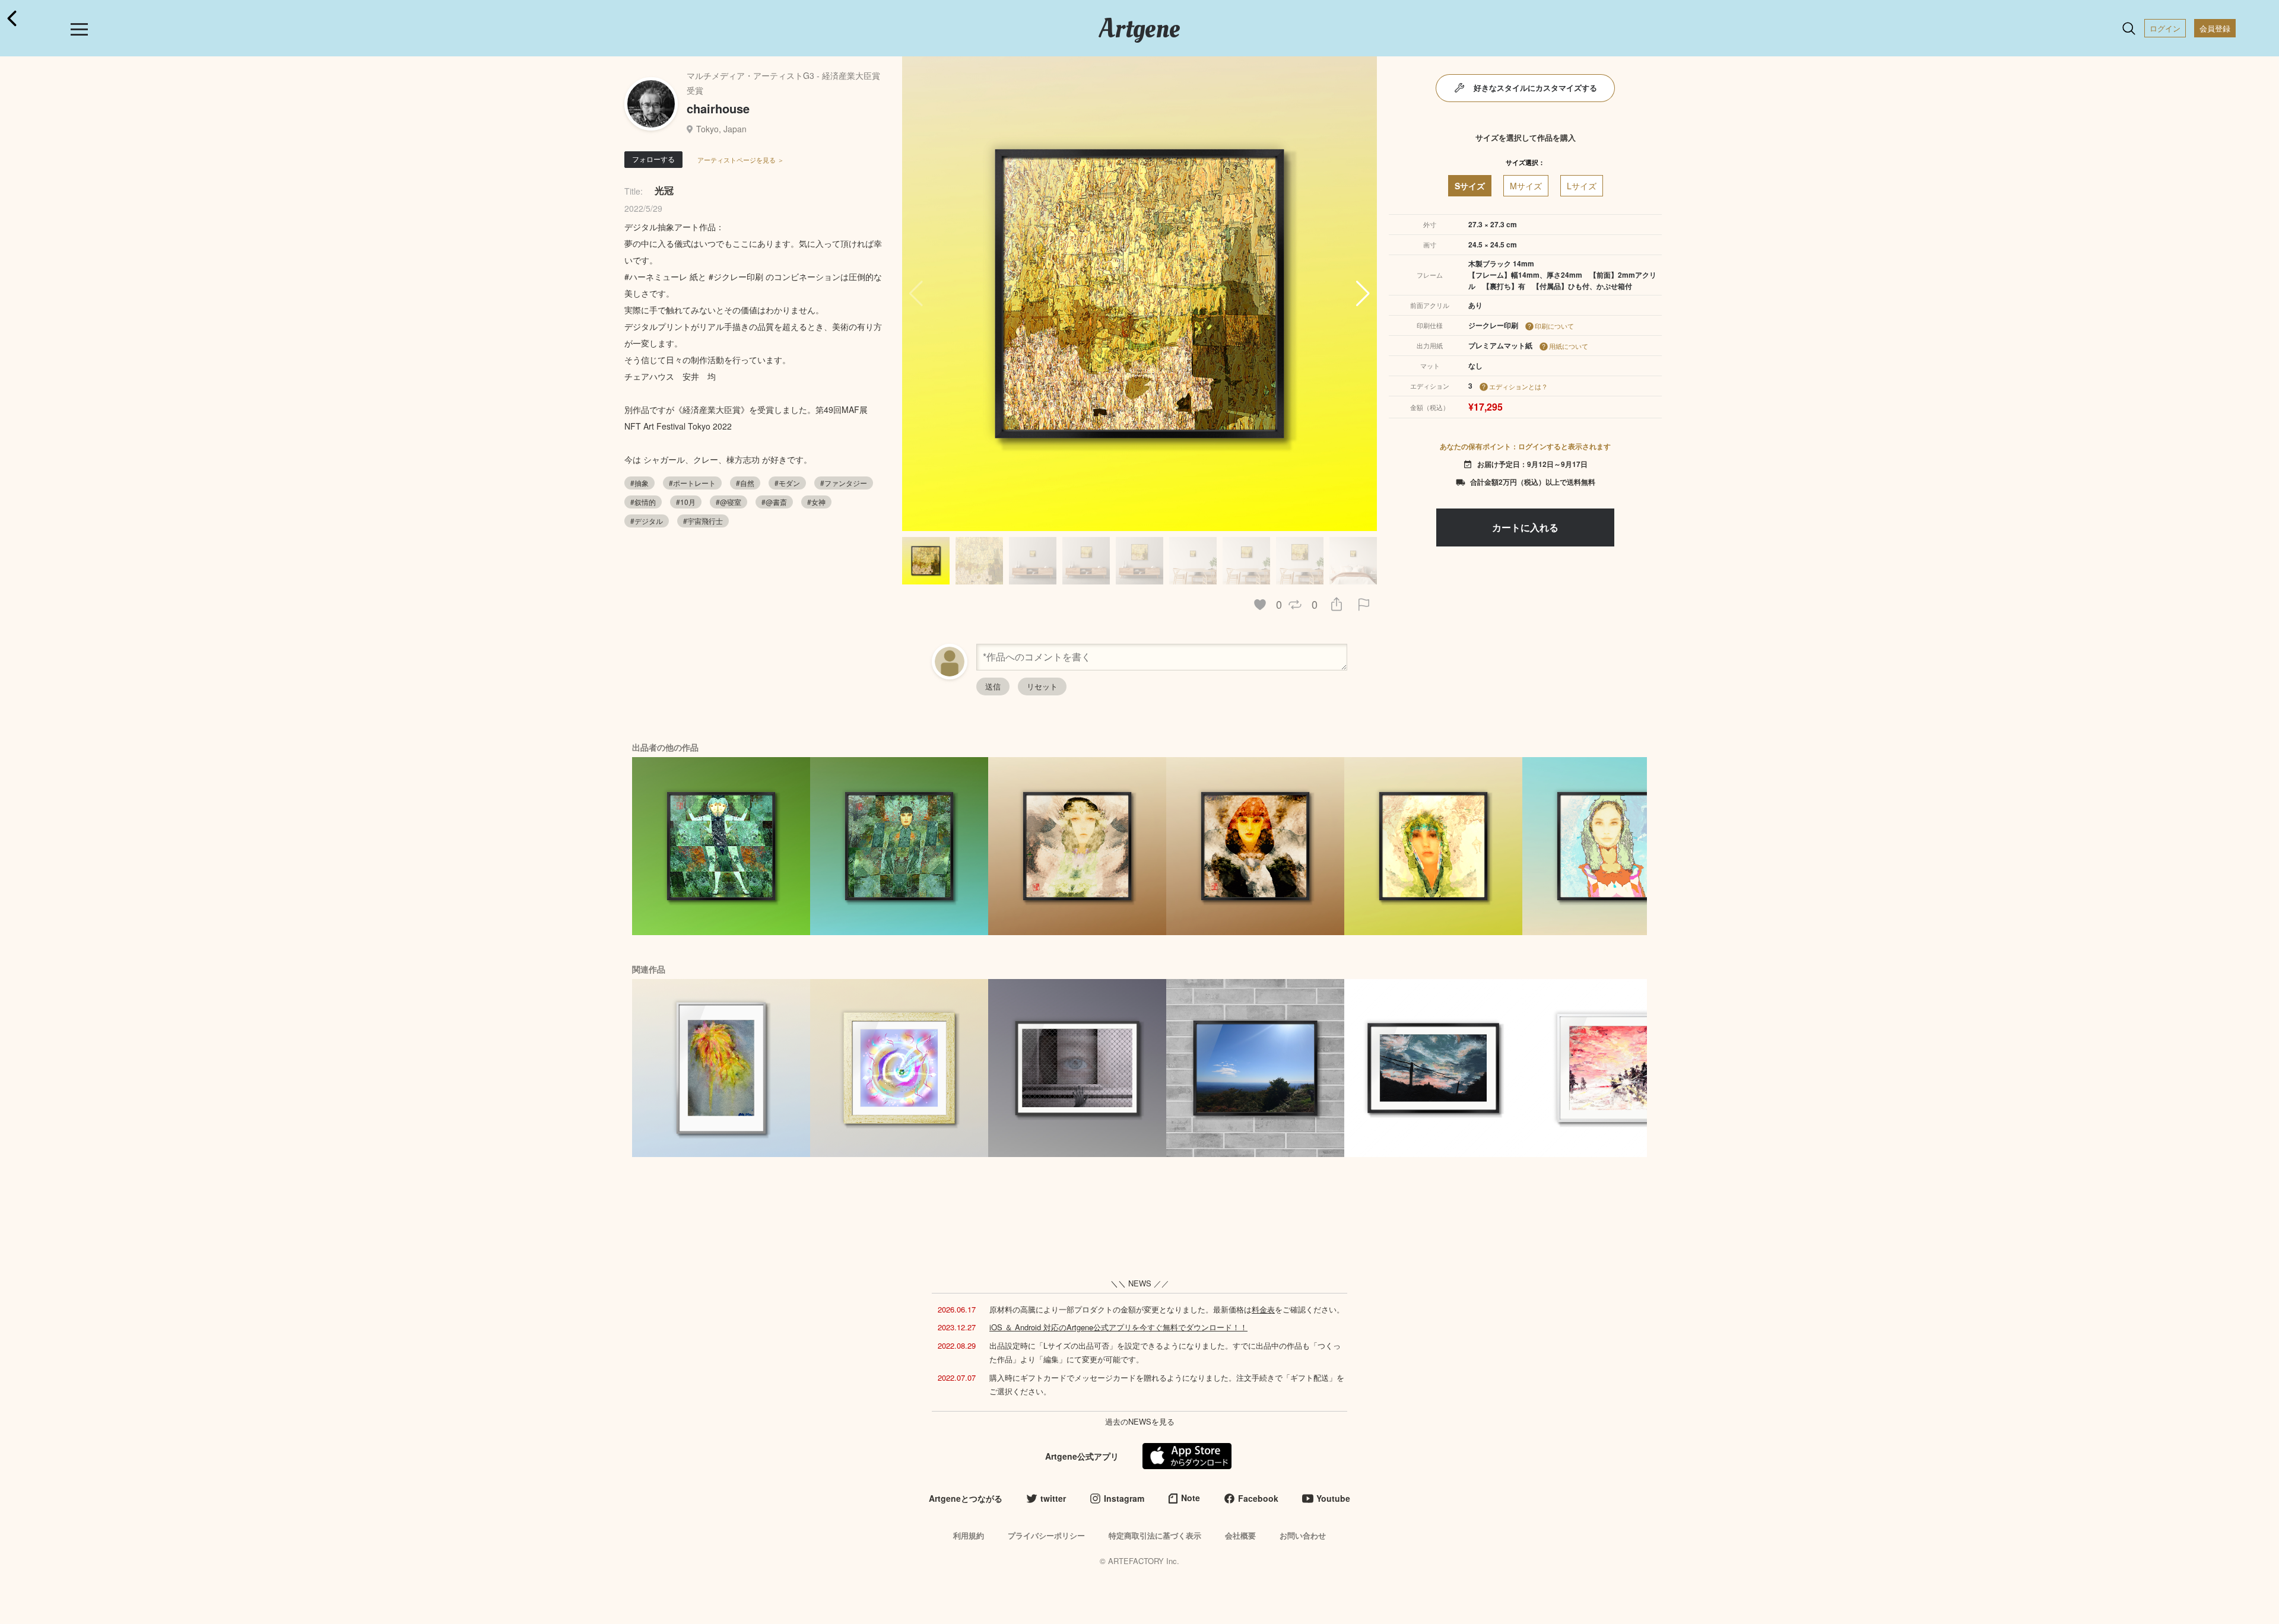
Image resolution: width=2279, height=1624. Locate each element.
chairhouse (718, 108)
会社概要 (1240, 1535)
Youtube (1333, 1498)
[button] (1363, 294)
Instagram (1124, 1498)
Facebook (1258, 1498)
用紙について (1569, 346)
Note (1191, 1498)
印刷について (1554, 326)
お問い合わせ (1303, 1535)
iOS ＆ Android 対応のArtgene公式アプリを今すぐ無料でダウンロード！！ (1118, 1327)
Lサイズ (1582, 186)
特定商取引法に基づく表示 (1155, 1535)
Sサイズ (1470, 186)
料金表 (1263, 1309)
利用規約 (969, 1535)
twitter (1053, 1498)
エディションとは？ (1518, 386)
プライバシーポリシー (1046, 1535)
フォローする (653, 159)
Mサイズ (1526, 186)
